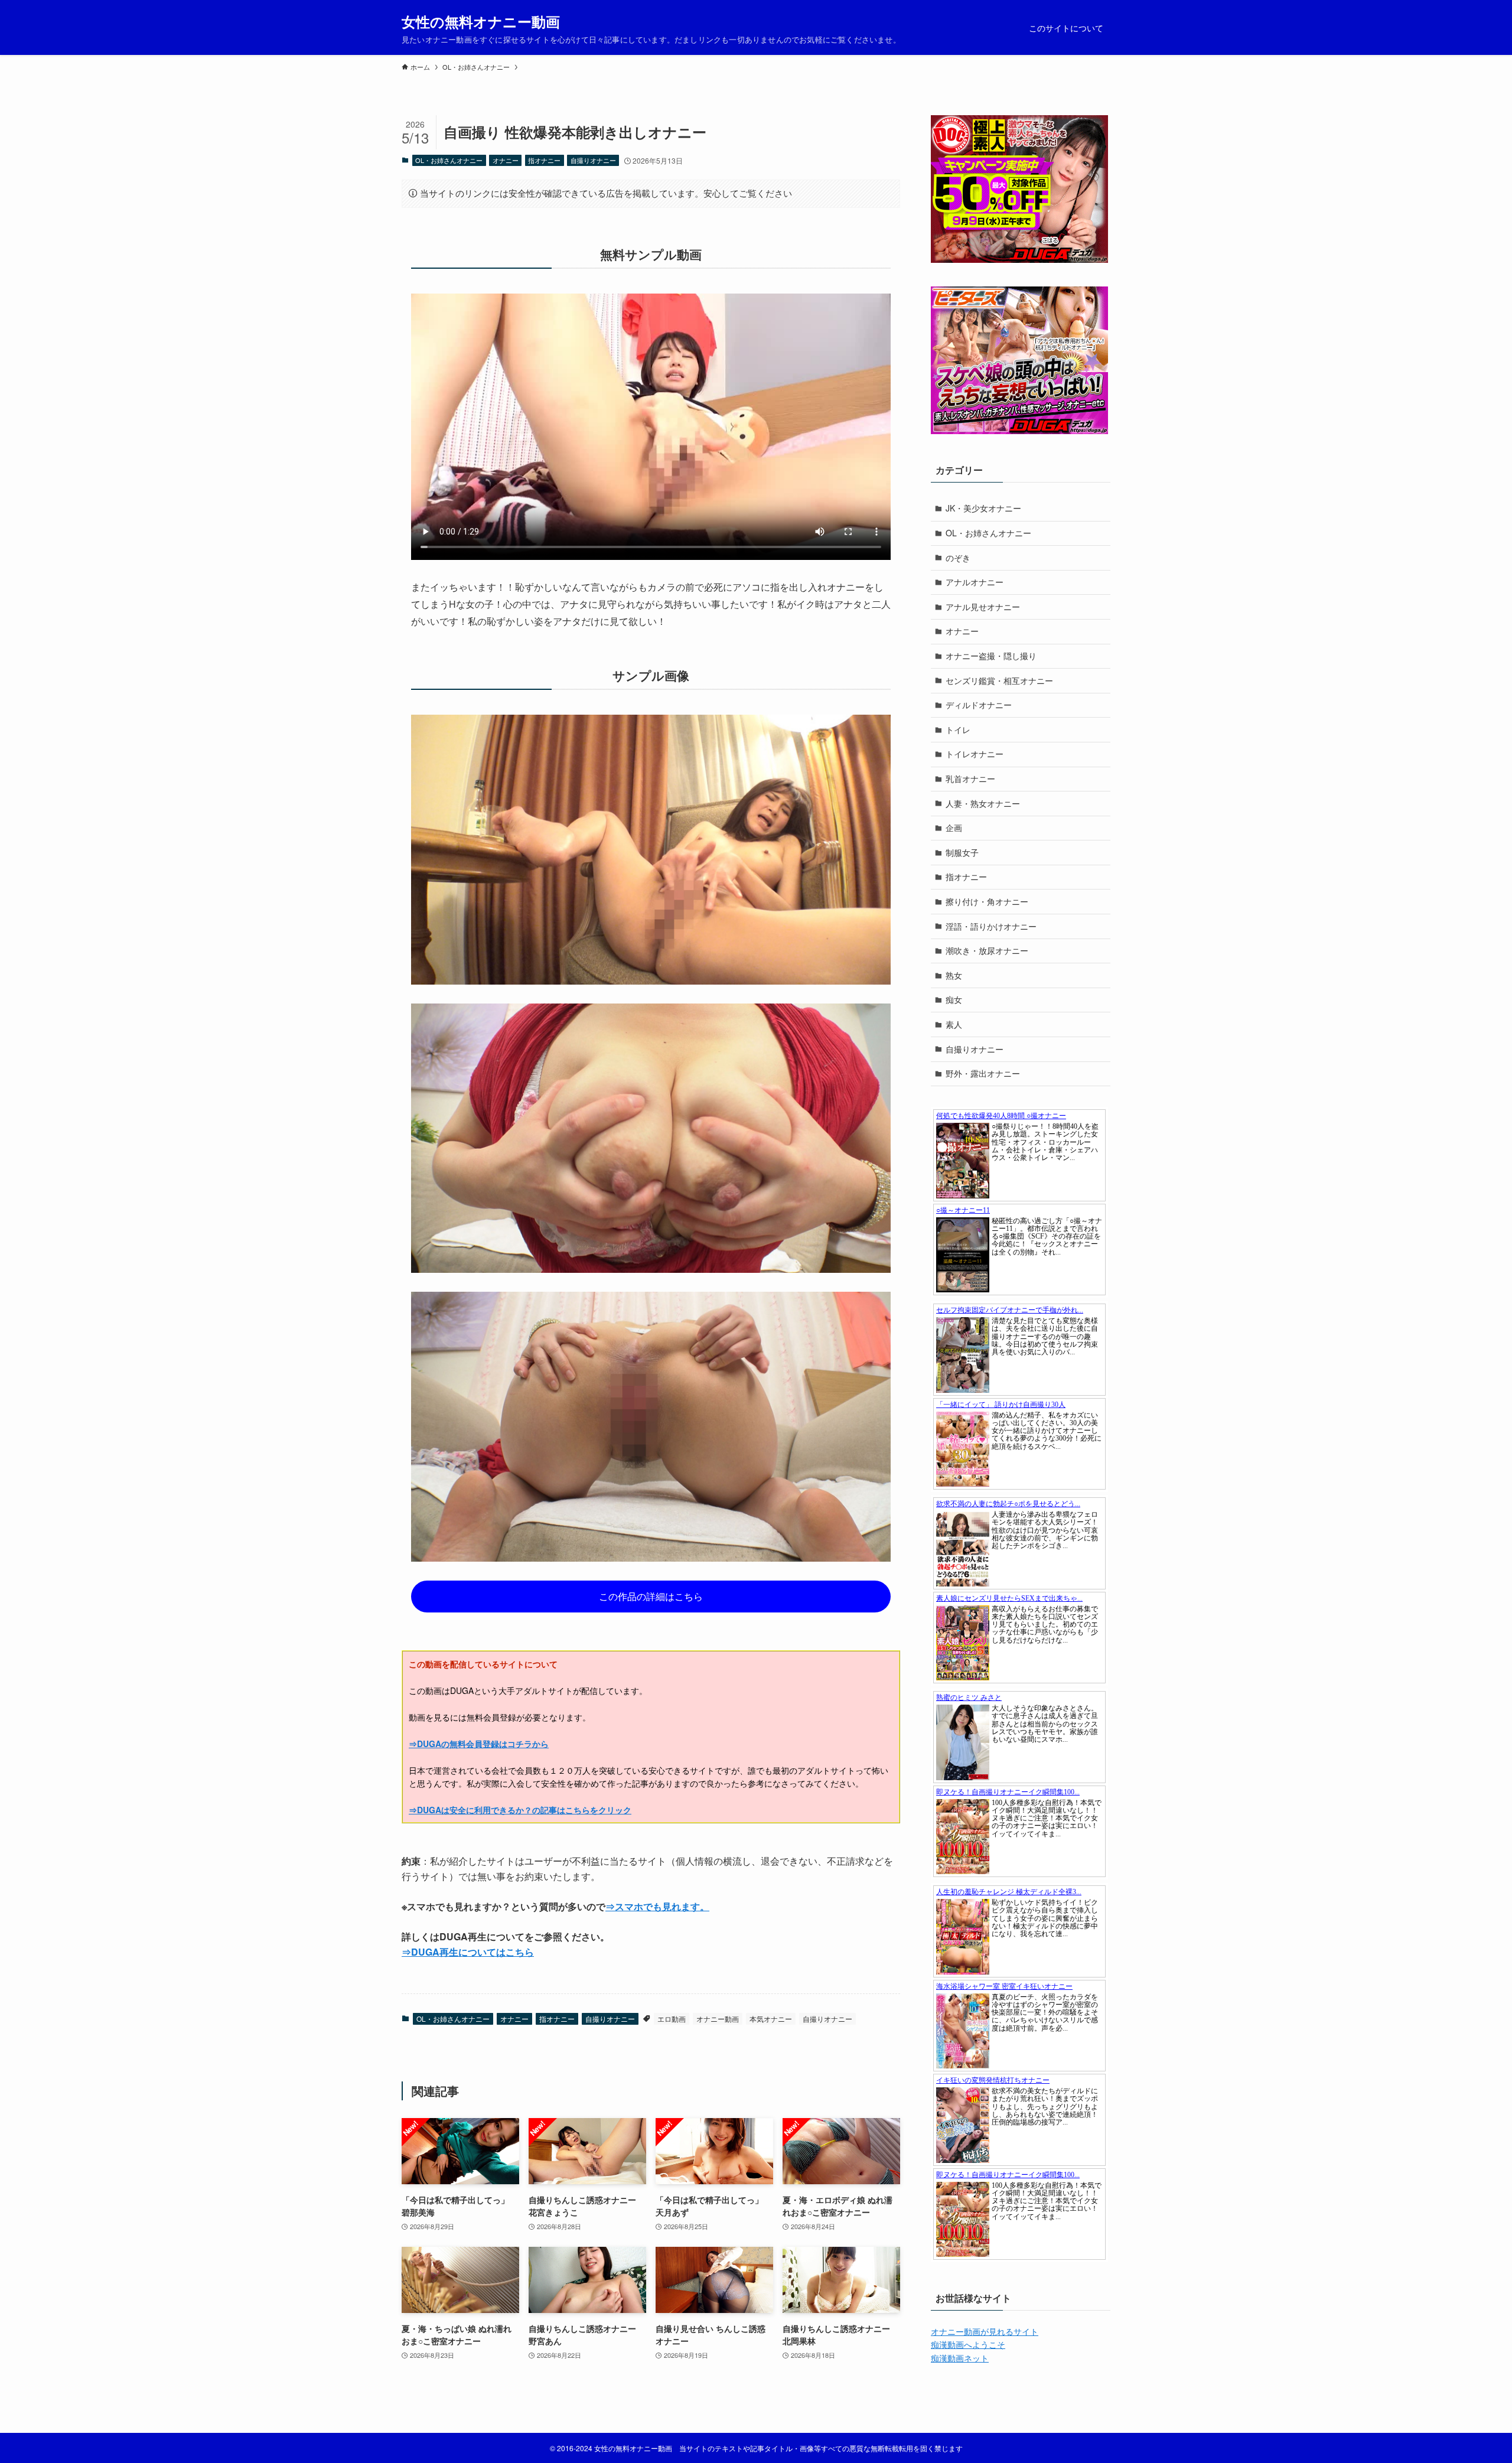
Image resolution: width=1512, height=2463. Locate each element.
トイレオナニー (975, 754)
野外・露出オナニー (983, 1073)
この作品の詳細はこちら (651, 1596)
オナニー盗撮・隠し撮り (991, 656)
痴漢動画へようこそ (968, 2344)
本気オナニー (771, 2019)
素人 (954, 1024)
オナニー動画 (718, 2019)
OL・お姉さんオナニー (449, 160)
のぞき (958, 558)
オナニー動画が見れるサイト (985, 2331)
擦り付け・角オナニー (987, 901)
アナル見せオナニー (983, 607)
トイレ (958, 729)
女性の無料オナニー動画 (481, 21)
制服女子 (962, 852)
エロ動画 (672, 2019)
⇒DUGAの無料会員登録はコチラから (479, 1744)
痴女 (954, 999)
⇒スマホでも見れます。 (657, 1906)
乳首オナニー (970, 778)
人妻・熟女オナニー (983, 803)
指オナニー (544, 160)
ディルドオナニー (979, 705)
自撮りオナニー (593, 160)
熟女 (954, 975)
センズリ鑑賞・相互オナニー (999, 680)
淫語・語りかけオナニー (991, 926)
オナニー (506, 160)
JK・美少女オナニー (983, 508)
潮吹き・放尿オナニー (987, 950)
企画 (954, 827)
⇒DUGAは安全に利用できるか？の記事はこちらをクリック (520, 1810)
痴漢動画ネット (960, 2358)
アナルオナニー (975, 582)
